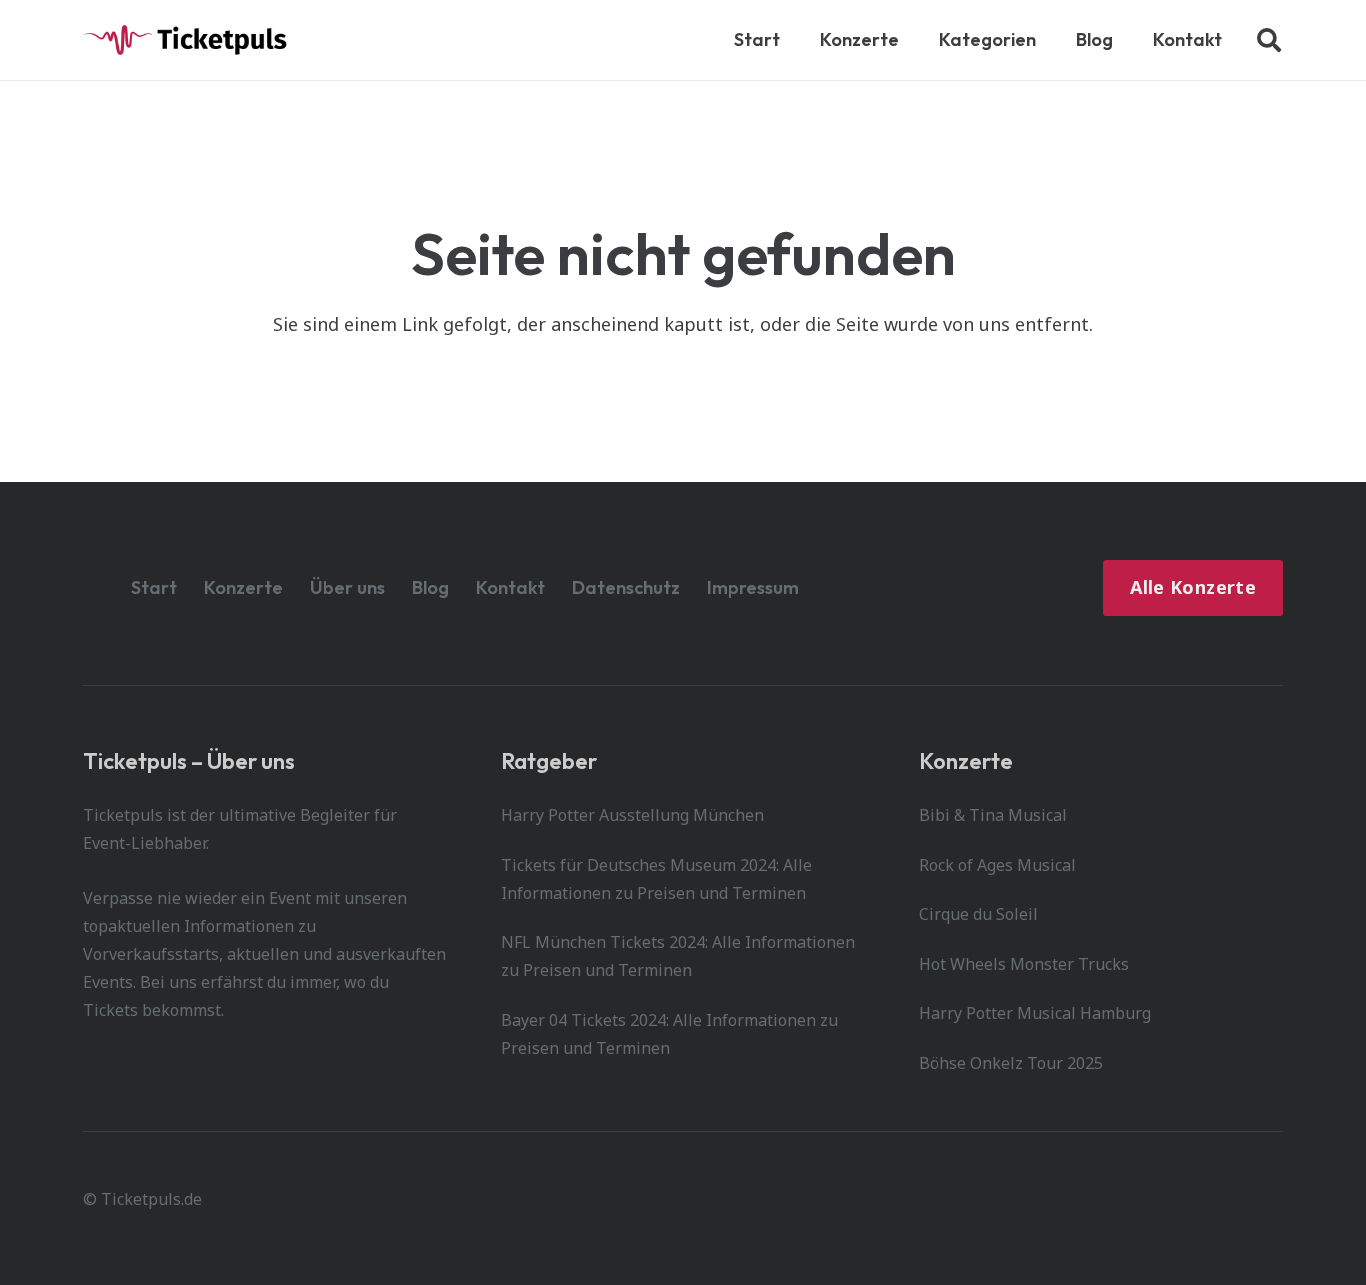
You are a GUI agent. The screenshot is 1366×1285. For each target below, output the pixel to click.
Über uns (347, 587)
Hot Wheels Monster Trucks (1024, 964)
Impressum (753, 587)
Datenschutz (626, 587)
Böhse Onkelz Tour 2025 (1011, 1063)
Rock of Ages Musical (997, 865)
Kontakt (510, 587)
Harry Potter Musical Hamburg (1035, 1013)
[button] (1047, 40)
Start (154, 587)
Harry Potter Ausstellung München (632, 815)
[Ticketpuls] (185, 40)
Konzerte (243, 587)
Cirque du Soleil (978, 914)
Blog (430, 587)
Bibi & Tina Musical (993, 815)
